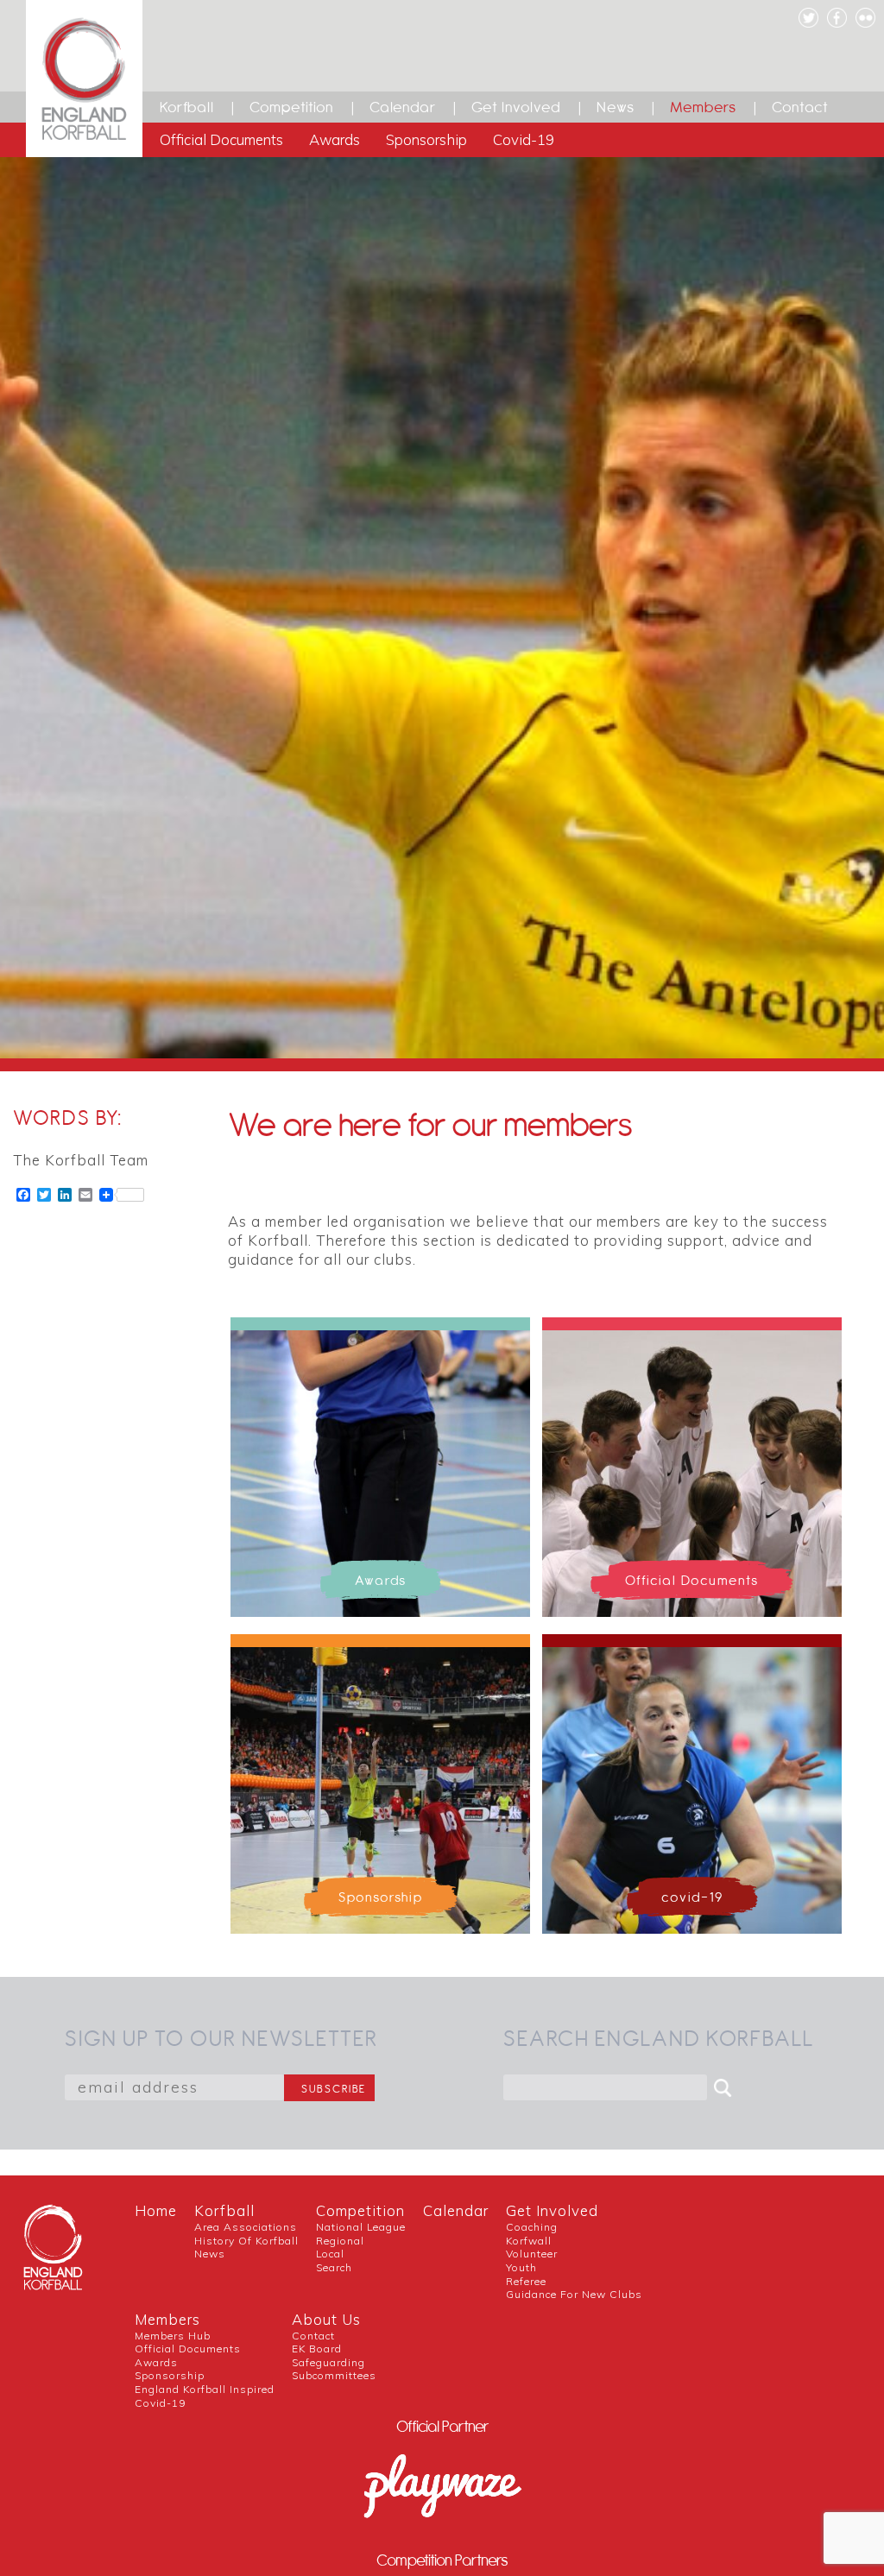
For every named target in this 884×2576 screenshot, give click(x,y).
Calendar (403, 107)
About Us (326, 2319)
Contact (800, 107)
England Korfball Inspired (205, 2389)
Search (334, 2267)
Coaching (532, 2227)
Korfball (187, 107)
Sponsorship (426, 139)
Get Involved (516, 107)
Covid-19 (524, 139)
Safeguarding (328, 2362)
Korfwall (529, 2241)
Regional (340, 2241)
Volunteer (532, 2254)
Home (156, 2210)
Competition (292, 107)
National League (361, 2227)
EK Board (317, 2349)
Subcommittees (334, 2375)
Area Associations (246, 2227)
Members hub (173, 2336)
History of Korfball (246, 2241)
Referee (526, 2281)
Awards (335, 139)
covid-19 (160, 2403)
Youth (521, 2267)
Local (330, 2254)
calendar (456, 2210)
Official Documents (221, 139)
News (616, 107)
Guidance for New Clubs (574, 2294)
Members (703, 107)
